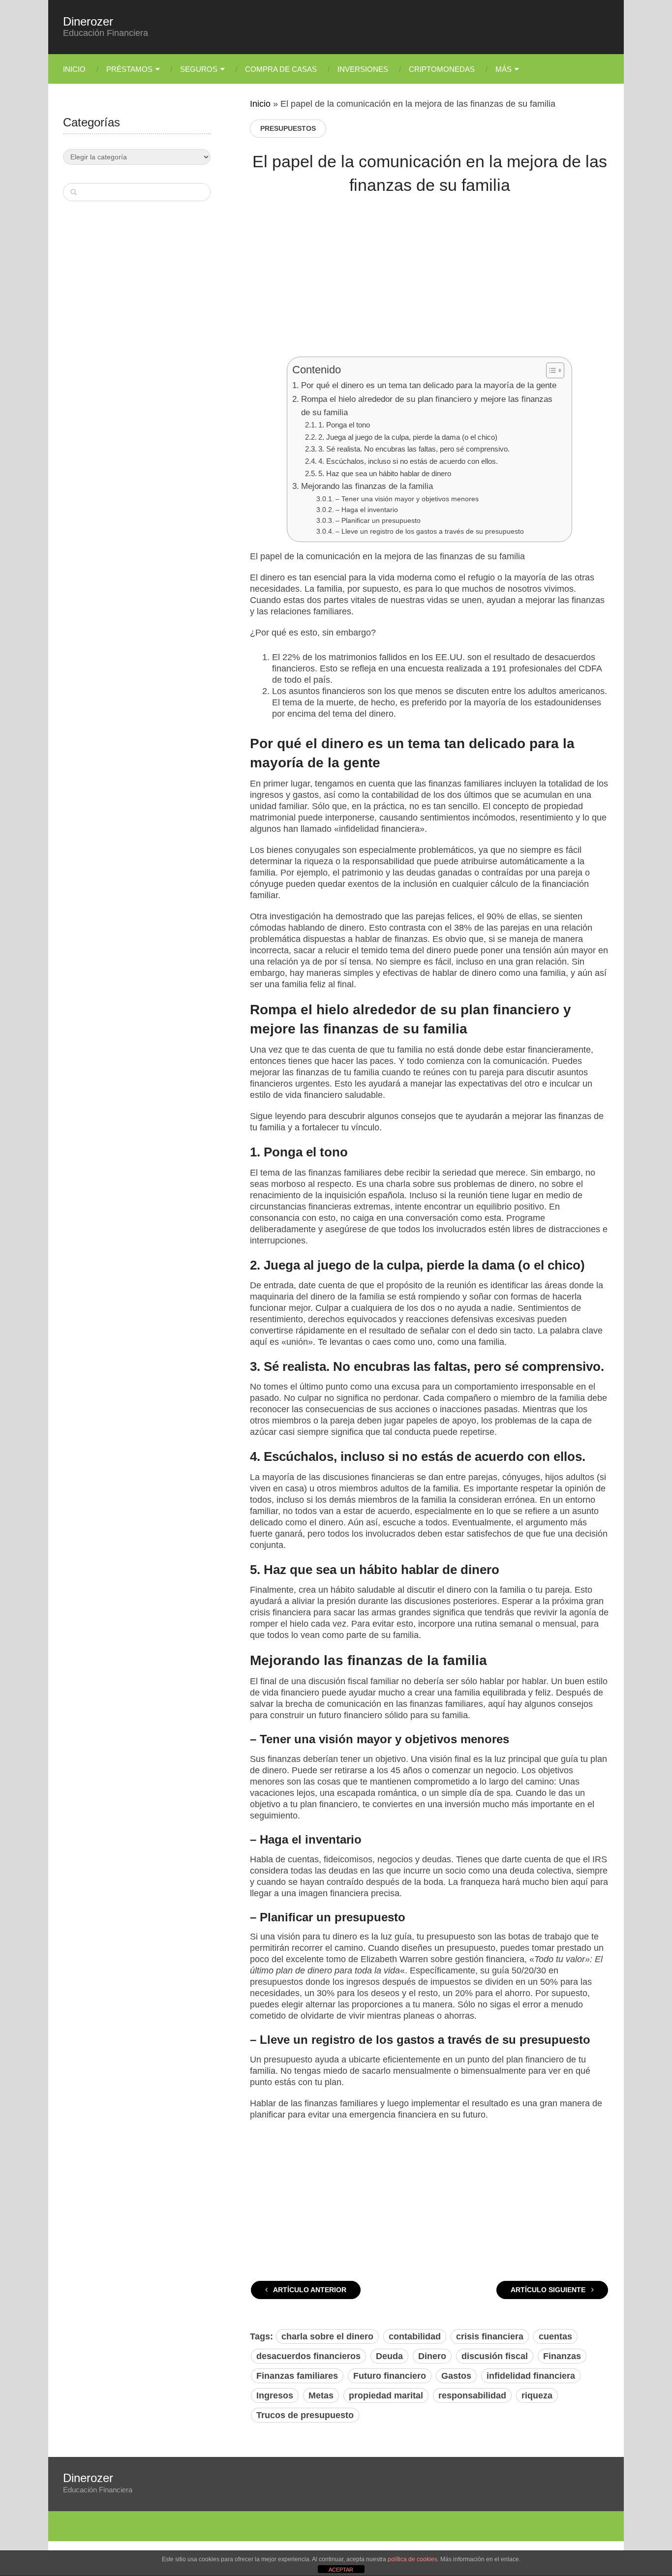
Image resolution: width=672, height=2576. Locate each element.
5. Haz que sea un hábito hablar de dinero (385, 473)
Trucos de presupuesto (305, 2415)
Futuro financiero (390, 2376)
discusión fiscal (495, 2356)
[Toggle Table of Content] (550, 370)
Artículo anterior (309, 2290)
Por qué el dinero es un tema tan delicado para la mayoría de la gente (428, 385)
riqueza (537, 2395)
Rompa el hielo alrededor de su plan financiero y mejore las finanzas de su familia (427, 406)
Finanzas (562, 2356)
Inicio (74, 69)
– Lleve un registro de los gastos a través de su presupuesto (430, 531)
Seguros (199, 69)
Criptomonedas (442, 69)
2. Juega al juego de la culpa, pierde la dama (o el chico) (408, 437)
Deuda (389, 2356)
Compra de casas (281, 69)
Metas (321, 2395)
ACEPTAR (341, 2570)
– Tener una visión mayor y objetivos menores (407, 499)
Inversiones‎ (363, 69)
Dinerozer (88, 22)
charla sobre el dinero (327, 2336)
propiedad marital (386, 2395)
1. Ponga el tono (344, 425)
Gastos (456, 2376)
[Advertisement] (429, 283)
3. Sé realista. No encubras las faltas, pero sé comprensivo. (414, 449)
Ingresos (275, 2395)
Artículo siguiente (549, 2290)
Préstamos (129, 69)
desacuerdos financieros (308, 2356)
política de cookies (412, 2559)
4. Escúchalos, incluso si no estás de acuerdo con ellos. (408, 461)
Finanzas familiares (297, 2376)
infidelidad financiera (531, 2376)
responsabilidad (472, 2395)
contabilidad (415, 2336)
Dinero (432, 2356)
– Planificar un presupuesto (378, 520)
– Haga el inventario (367, 510)
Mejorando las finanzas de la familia (367, 486)
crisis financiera (490, 2336)
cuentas (555, 2336)
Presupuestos (288, 128)
